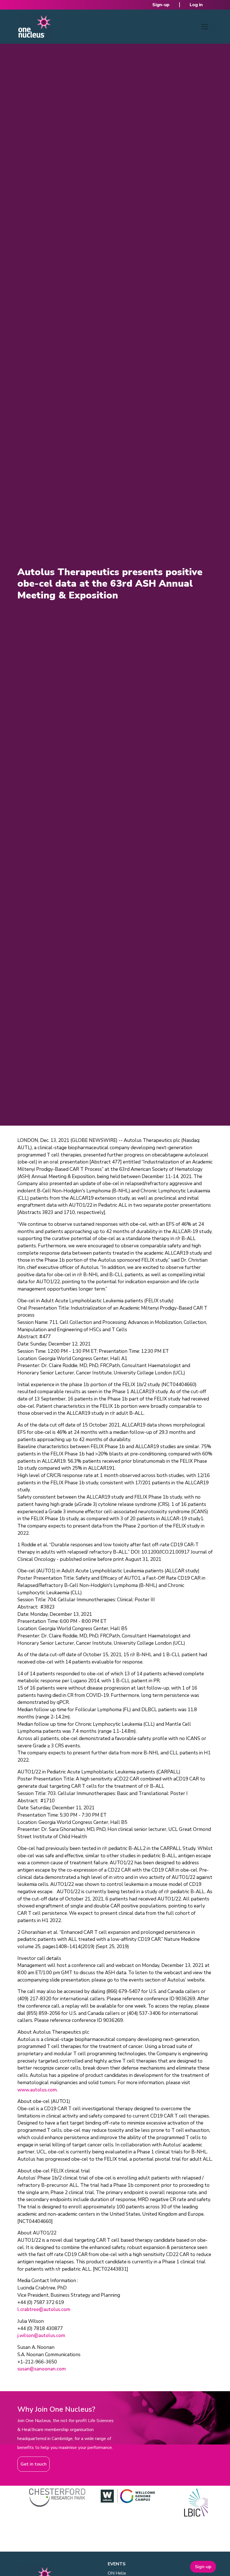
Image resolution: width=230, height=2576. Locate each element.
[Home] (34, 27)
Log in (196, 5)
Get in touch (34, 2464)
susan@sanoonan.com (42, 2369)
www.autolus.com (37, 2090)
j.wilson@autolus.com (41, 2336)
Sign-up (161, 5)
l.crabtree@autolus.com (44, 2309)
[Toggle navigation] (205, 27)
